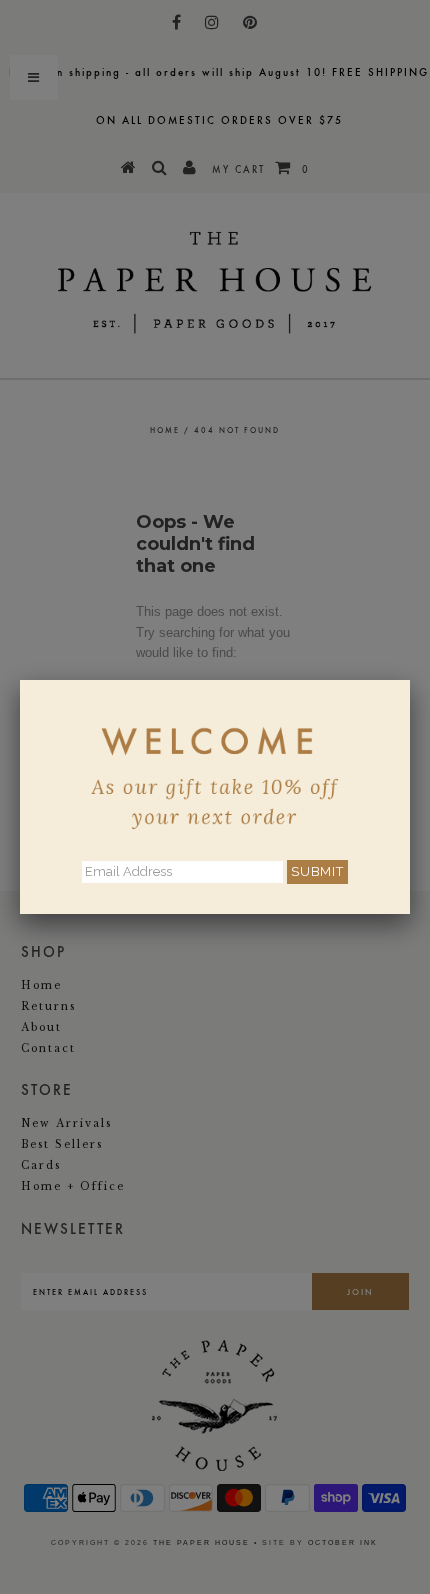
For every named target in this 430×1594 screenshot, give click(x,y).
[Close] (410, 680)
